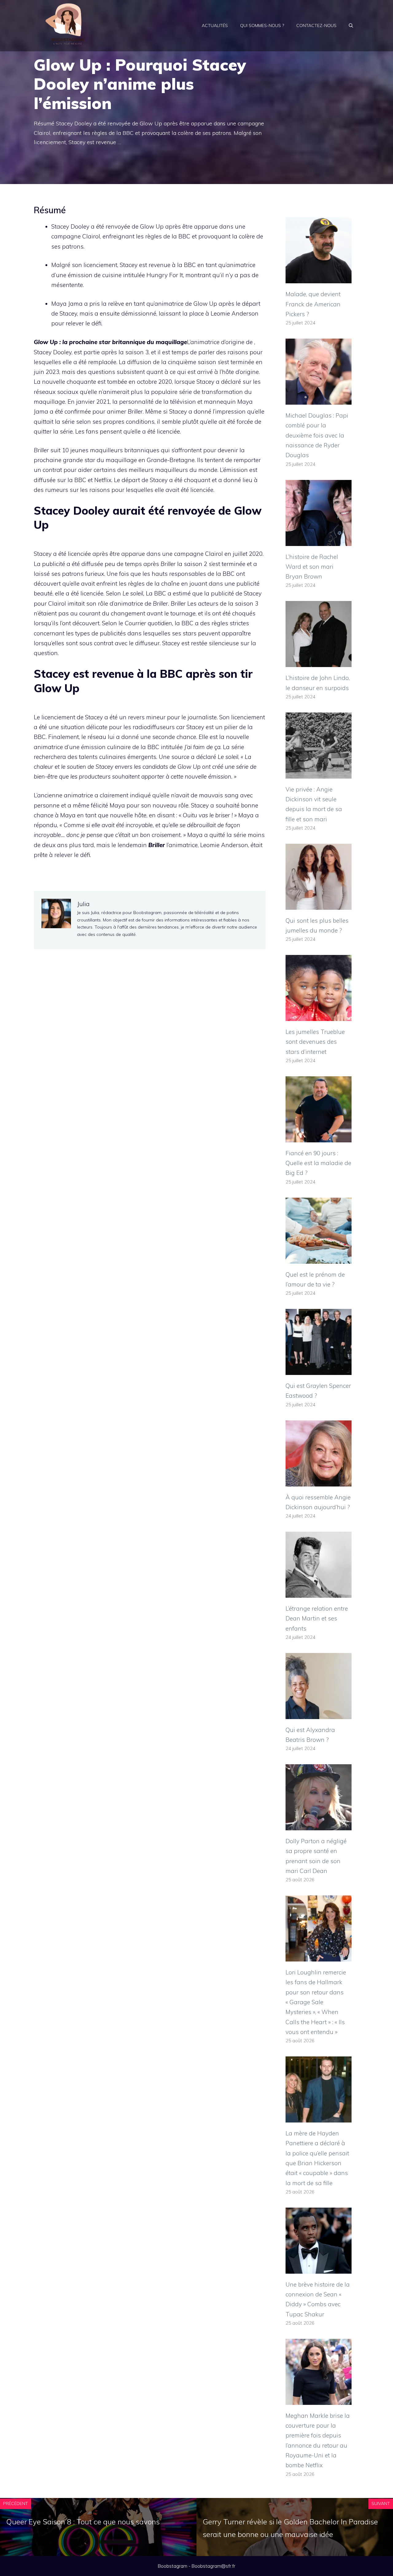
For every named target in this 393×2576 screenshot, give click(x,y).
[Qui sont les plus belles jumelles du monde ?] (319, 905)
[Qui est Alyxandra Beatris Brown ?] (319, 1714)
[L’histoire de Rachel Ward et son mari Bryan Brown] (319, 541)
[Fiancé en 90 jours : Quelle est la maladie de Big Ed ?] (319, 1137)
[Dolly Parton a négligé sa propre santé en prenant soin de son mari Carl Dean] (319, 1825)
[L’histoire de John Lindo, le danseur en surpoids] (319, 662)
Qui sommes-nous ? (262, 26)
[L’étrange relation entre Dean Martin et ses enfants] (319, 1593)
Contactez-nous (316, 26)
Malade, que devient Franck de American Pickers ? (313, 304)
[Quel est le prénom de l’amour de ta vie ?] (319, 1259)
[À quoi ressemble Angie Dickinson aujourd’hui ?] (319, 1481)
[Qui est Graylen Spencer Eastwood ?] (319, 1370)
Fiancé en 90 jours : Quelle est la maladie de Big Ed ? (318, 1163)
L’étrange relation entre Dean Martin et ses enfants (317, 1618)
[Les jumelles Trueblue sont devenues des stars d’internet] (319, 1016)
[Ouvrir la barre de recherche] (351, 26)
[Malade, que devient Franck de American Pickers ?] (319, 278)
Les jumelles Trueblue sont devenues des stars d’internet (315, 1042)
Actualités (215, 26)
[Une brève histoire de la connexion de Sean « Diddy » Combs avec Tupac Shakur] (319, 2268)
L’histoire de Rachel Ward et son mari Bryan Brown (312, 567)
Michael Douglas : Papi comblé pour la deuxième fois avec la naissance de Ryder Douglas (317, 435)
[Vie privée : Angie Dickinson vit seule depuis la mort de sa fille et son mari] (319, 773)
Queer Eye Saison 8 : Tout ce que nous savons (83, 2522)
